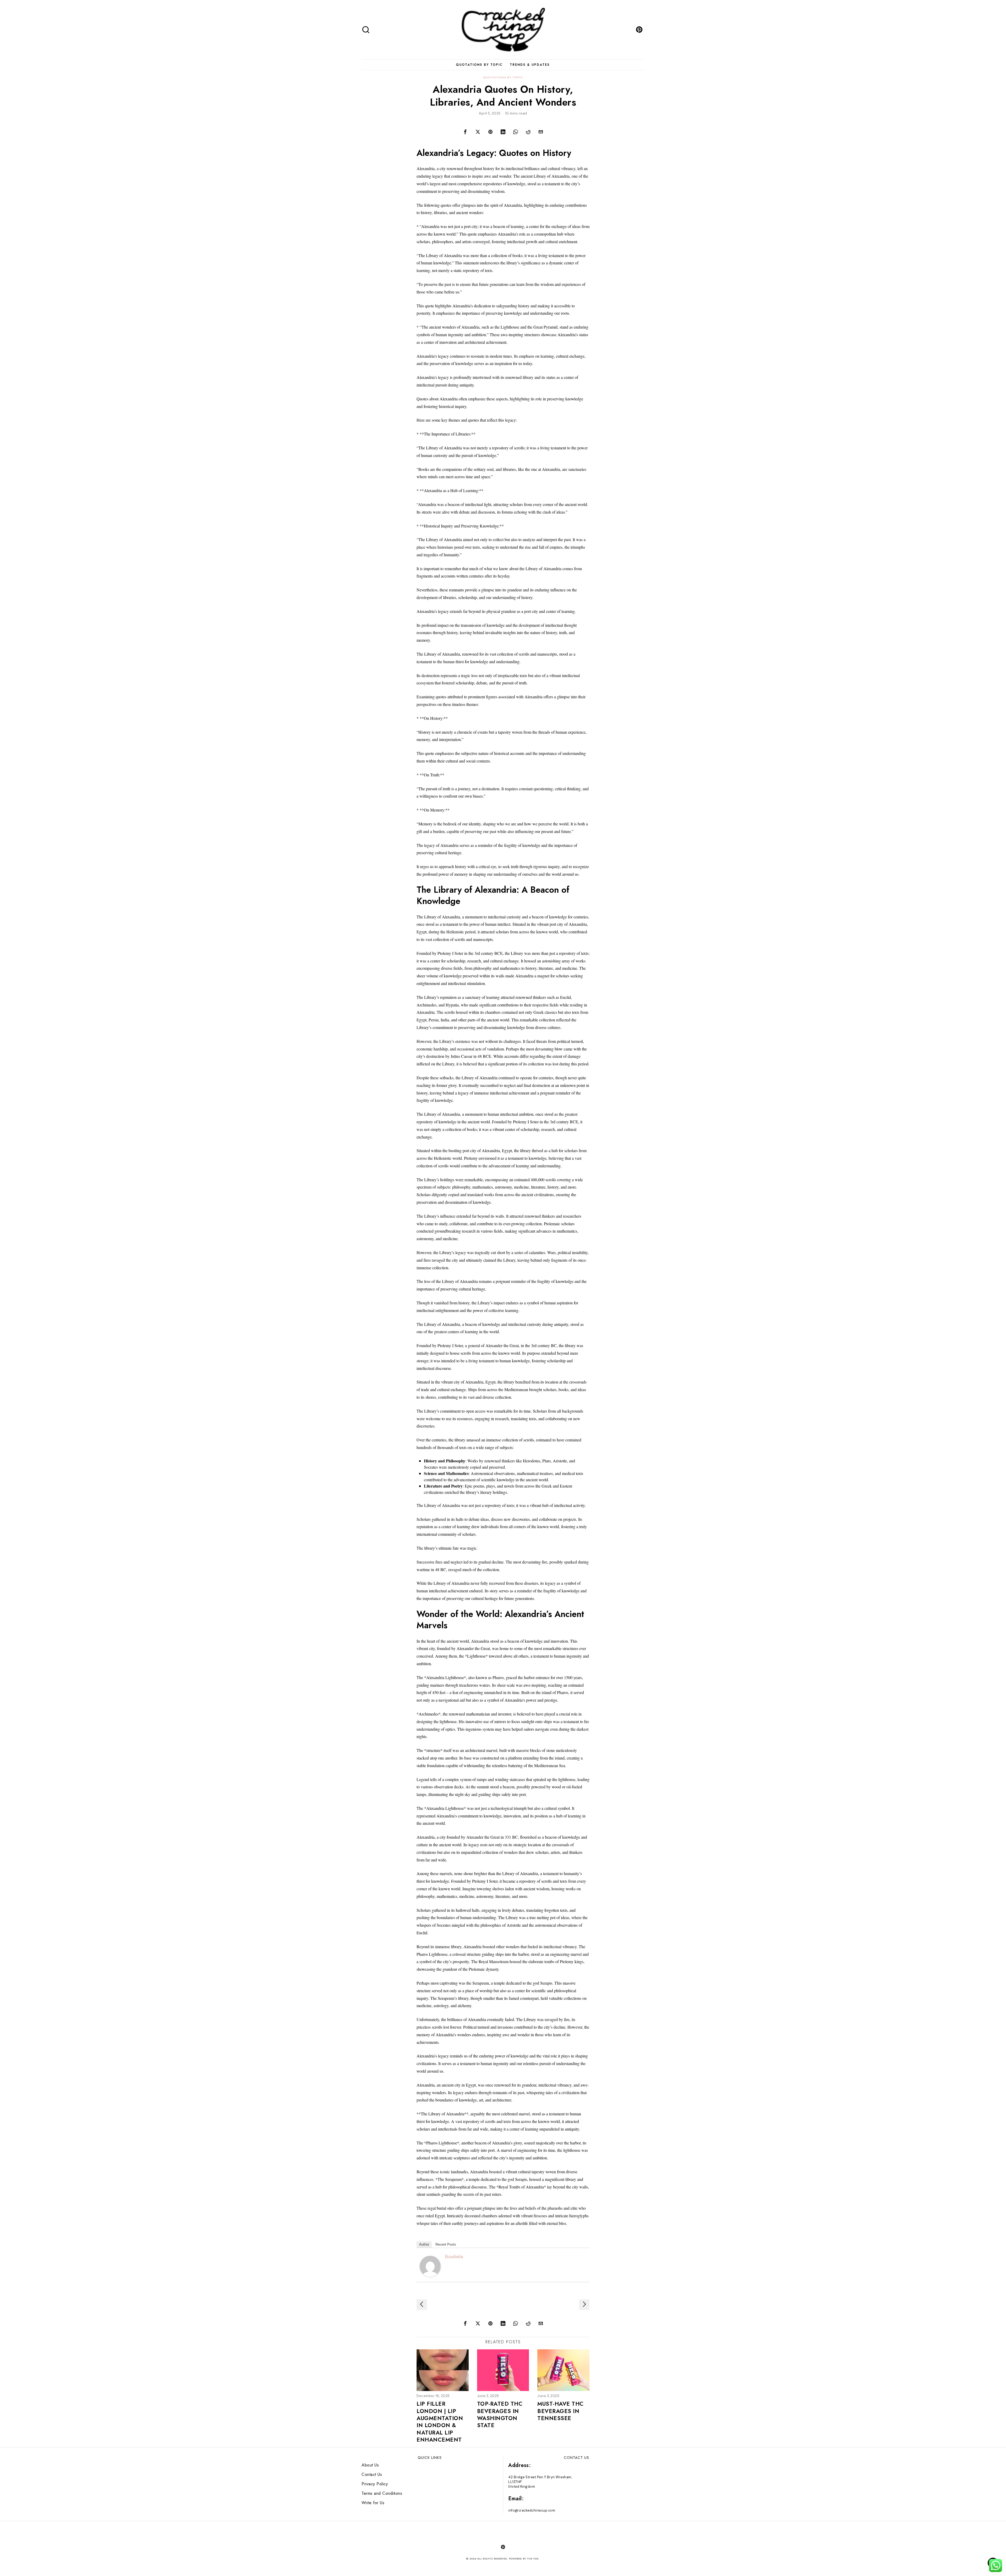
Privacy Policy (375, 2484)
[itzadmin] (430, 2265)
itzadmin (454, 2256)
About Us (370, 2465)
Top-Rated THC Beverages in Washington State (500, 2415)
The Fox (533, 2559)
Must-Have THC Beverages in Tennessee (561, 2411)
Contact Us (372, 2474)
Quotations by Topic (503, 77)
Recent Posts (446, 2244)
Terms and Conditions (382, 2493)
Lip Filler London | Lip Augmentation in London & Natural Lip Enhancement (440, 2422)
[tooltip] (639, 30)
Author (424, 2244)
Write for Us (373, 2503)
